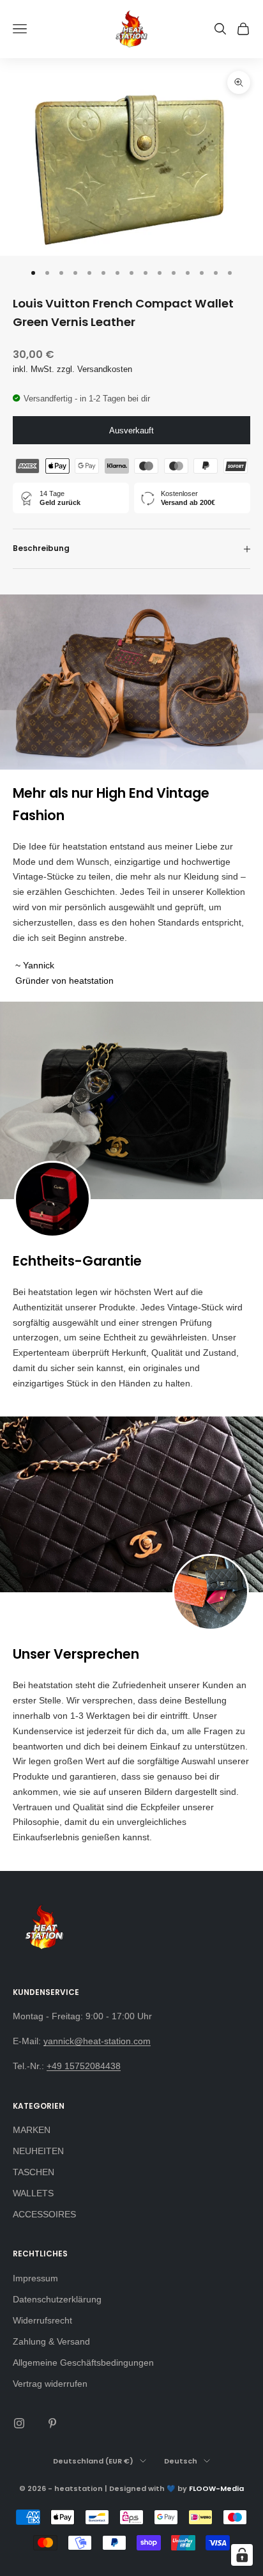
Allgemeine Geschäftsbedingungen (83, 2363)
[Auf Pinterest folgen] (52, 2423)
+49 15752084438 (84, 2066)
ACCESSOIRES (44, 2214)
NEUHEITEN (38, 2151)
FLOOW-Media (216, 2488)
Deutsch (181, 2461)
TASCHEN (34, 2172)
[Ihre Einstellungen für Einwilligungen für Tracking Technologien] (242, 2555)
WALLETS (33, 2193)
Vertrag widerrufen (50, 2384)
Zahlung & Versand (51, 2341)
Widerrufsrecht (42, 2320)
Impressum (35, 2278)
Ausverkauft (131, 431)
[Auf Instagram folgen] (19, 2423)
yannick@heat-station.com (97, 2041)
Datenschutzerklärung (57, 2299)
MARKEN (32, 2130)
